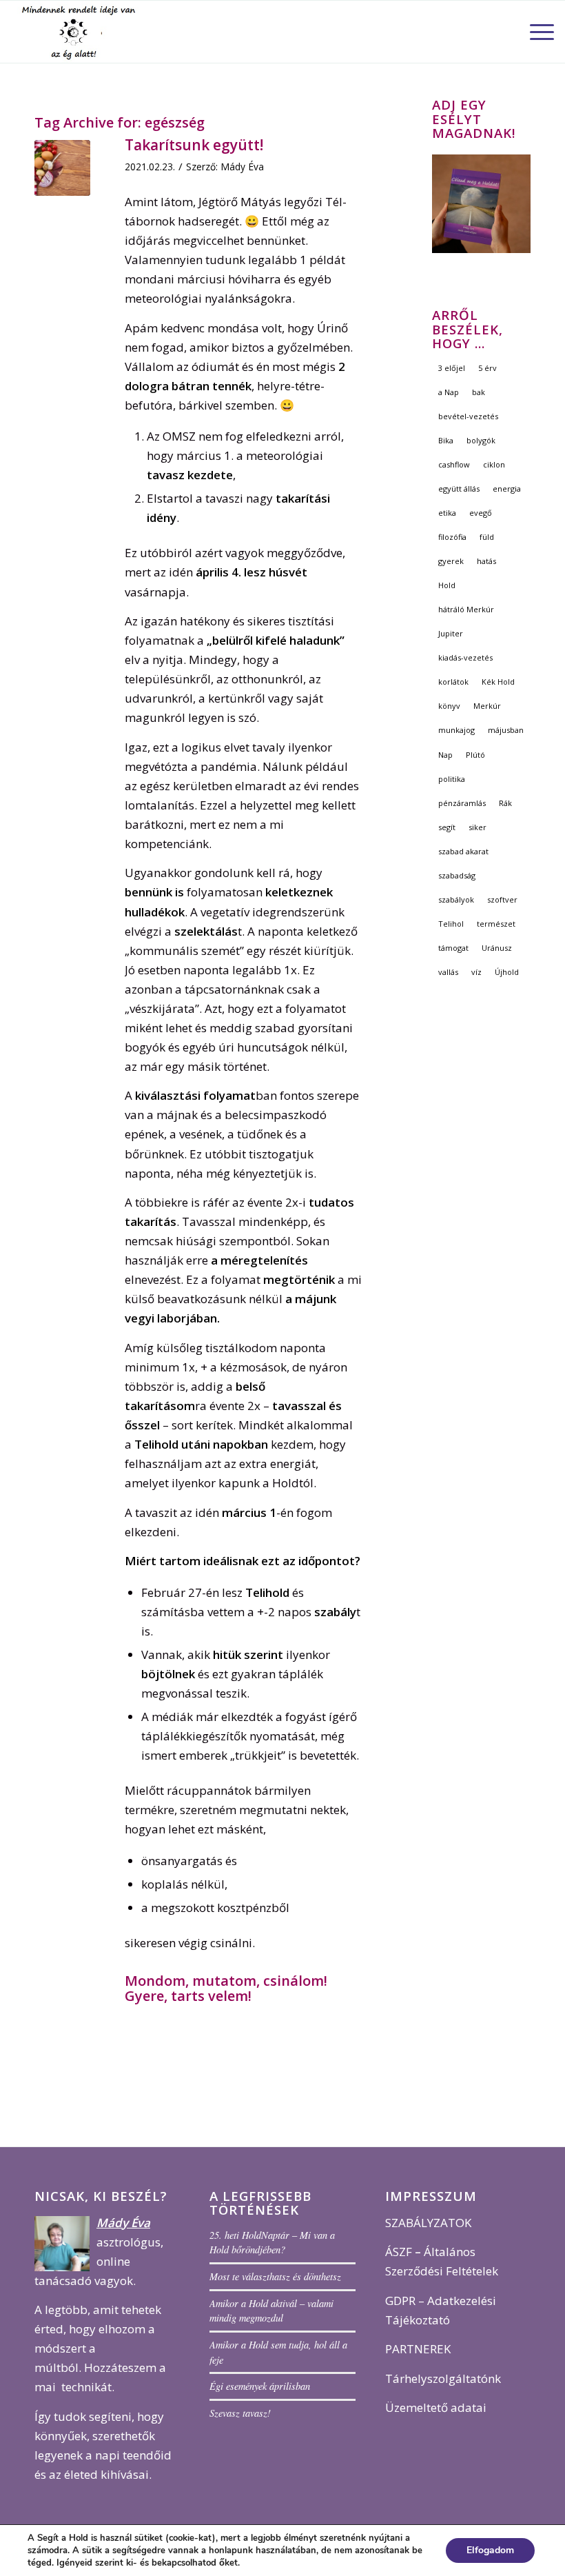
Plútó (475, 755)
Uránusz (497, 948)
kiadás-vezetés (465, 657)
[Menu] (535, 32)
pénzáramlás (462, 803)
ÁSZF (399, 2252)
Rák (505, 803)
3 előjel (452, 368)
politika (452, 779)
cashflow (454, 464)
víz (476, 972)
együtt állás (459, 489)
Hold (447, 585)
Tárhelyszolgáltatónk (443, 2378)
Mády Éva (242, 167)
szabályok (456, 899)
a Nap (449, 392)
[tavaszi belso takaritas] (62, 168)
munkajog (456, 730)
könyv (449, 706)
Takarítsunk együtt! (194, 145)
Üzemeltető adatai (436, 2407)
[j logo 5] (81, 32)
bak (479, 392)
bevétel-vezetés (468, 416)
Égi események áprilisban (260, 2386)
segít (447, 827)
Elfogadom (490, 2550)
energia (507, 489)
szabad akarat (463, 851)
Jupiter (451, 633)
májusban (506, 730)
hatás (486, 561)
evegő (481, 513)
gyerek (451, 561)
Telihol (451, 924)
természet (496, 924)
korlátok (453, 682)
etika (447, 513)
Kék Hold (498, 682)
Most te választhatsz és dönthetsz (275, 2276)
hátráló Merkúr (466, 609)
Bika (446, 440)
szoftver (502, 899)
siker (477, 827)
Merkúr (487, 706)
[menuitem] (535, 32)
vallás (448, 972)
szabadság (457, 875)
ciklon (494, 464)
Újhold (507, 972)
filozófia (452, 537)
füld (487, 537)
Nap (445, 755)
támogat (453, 948)
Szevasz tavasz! (240, 2413)
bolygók (481, 440)
